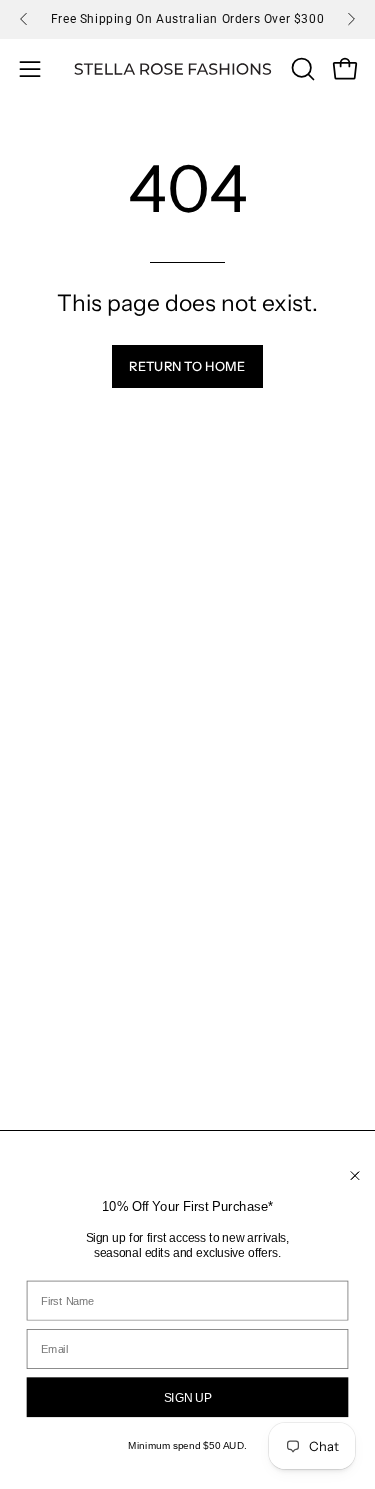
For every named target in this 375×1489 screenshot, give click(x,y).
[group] (187, 19)
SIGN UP (188, 1397)
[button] (301, 69)
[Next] (351, 19)
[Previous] (24, 19)
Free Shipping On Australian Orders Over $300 (187, 19)
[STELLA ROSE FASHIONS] (173, 69)
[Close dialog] (355, 1176)
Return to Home (187, 366)
